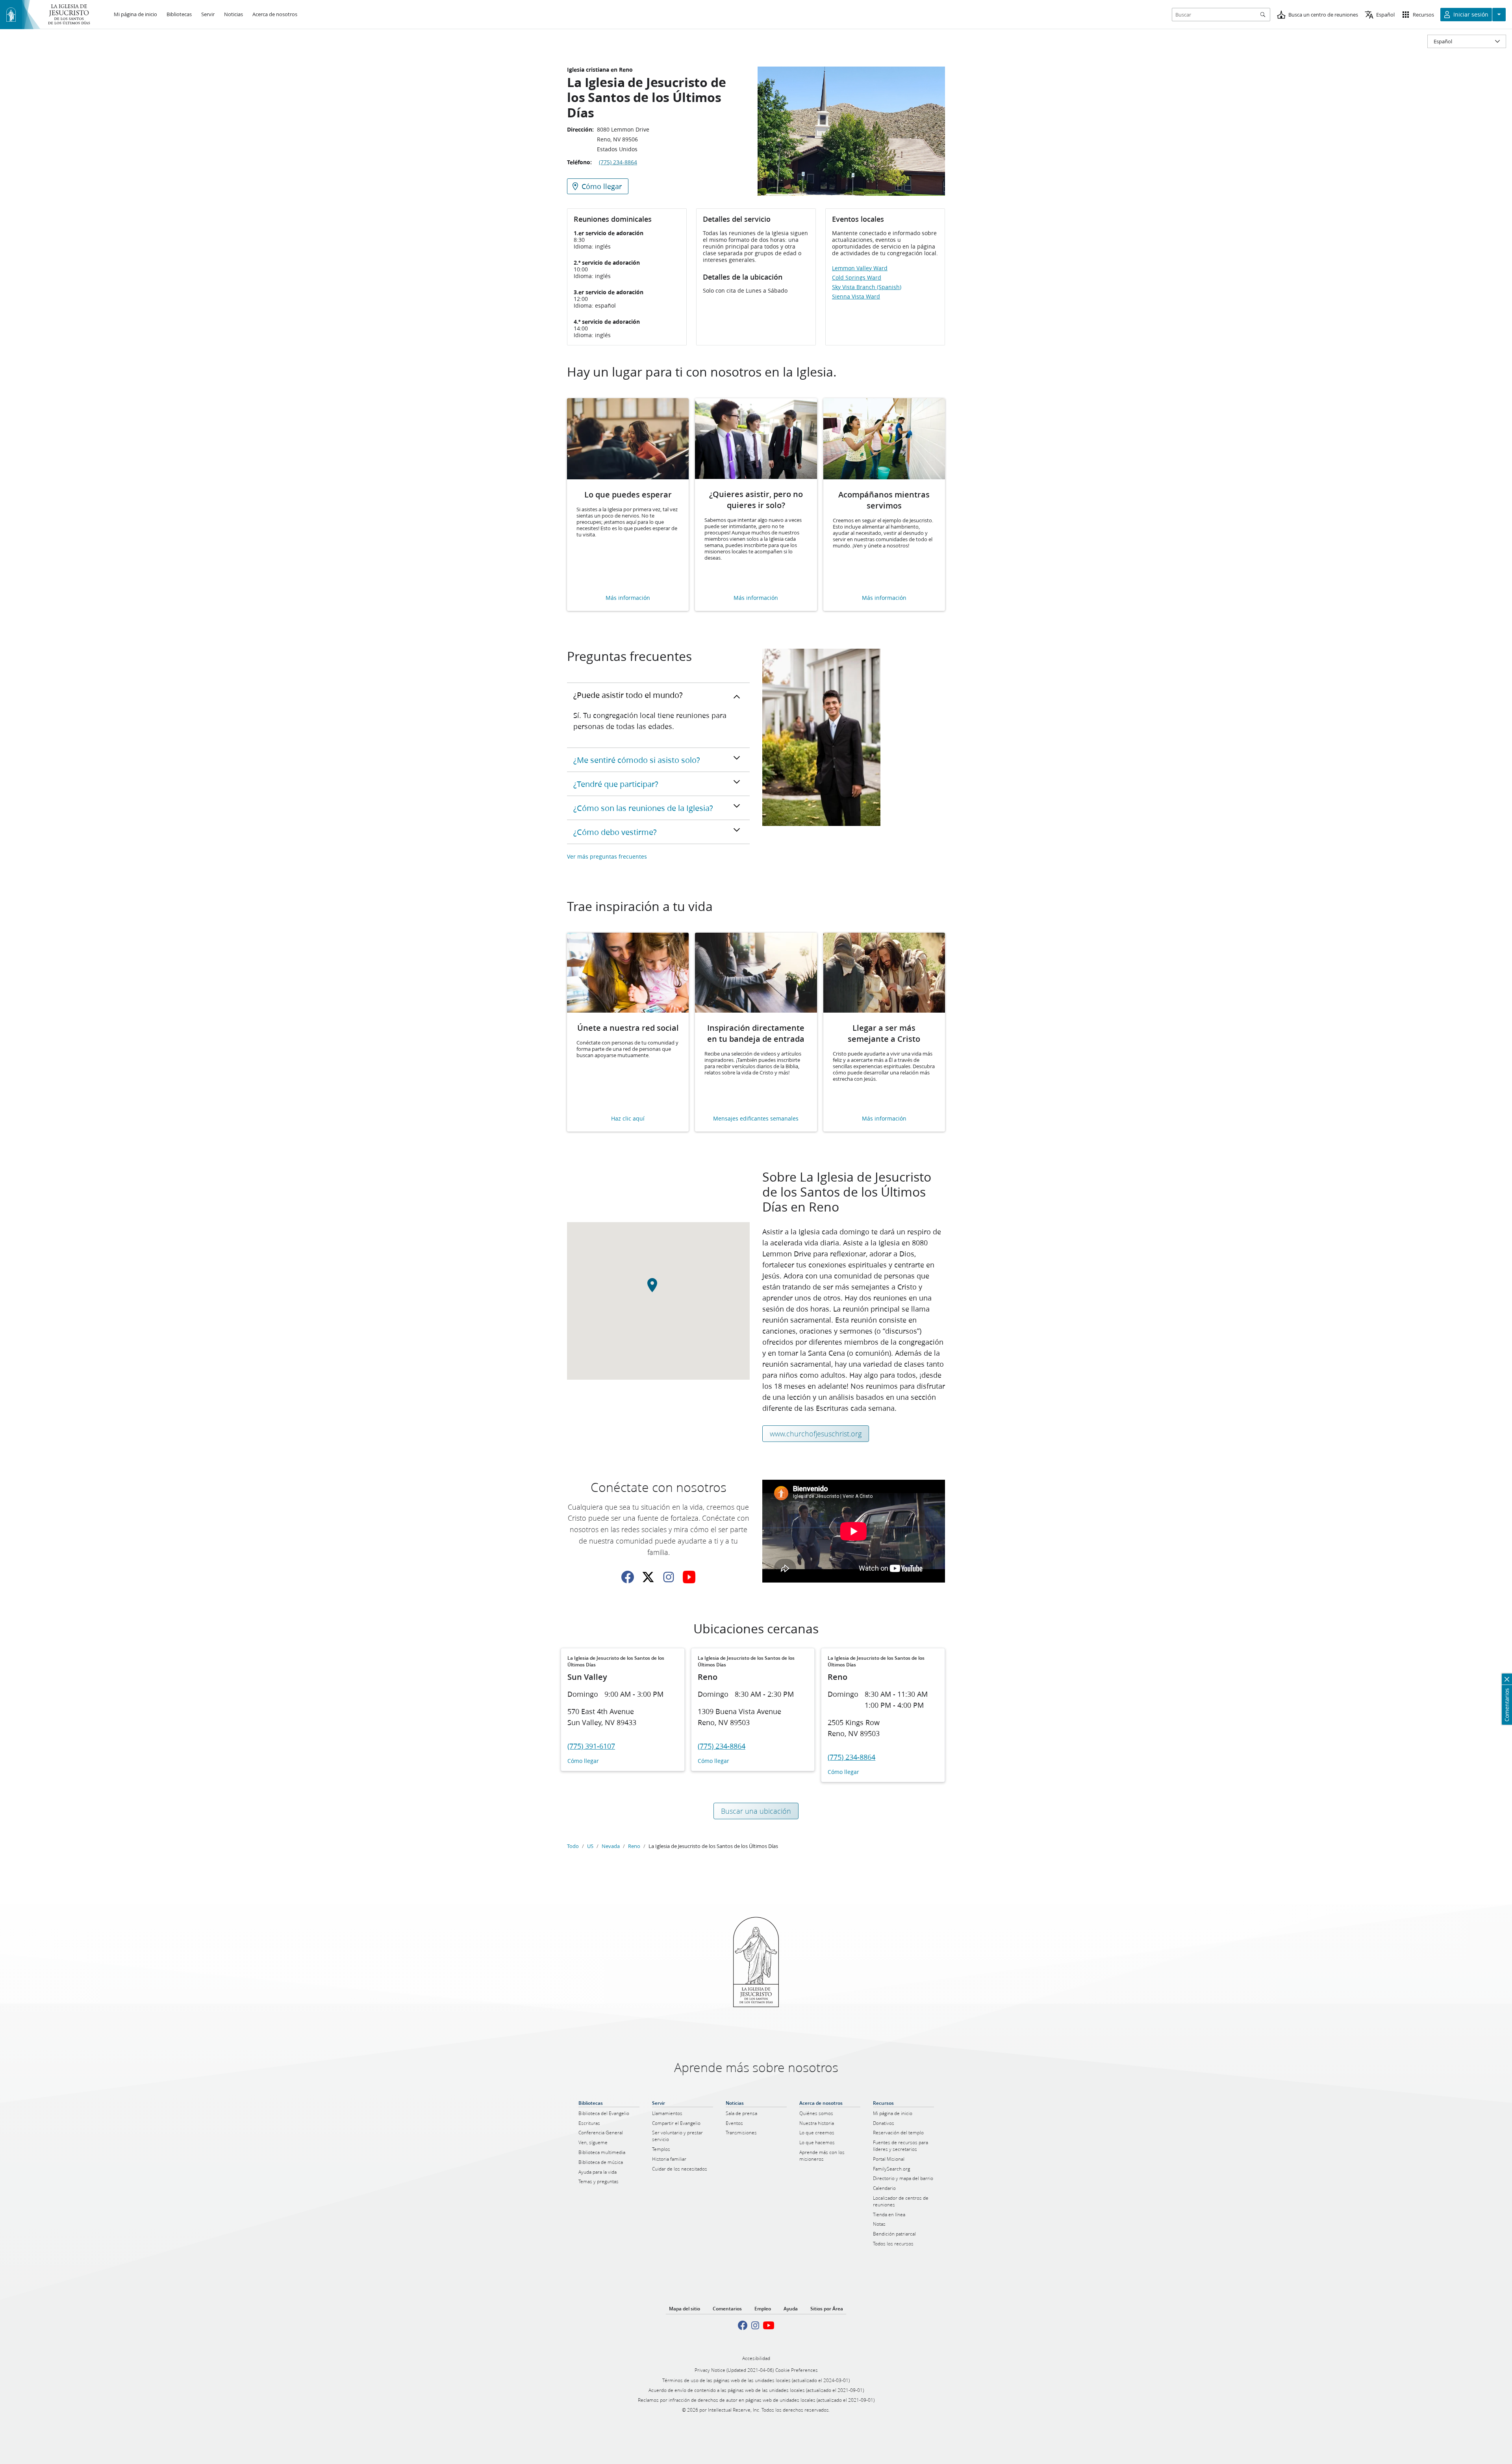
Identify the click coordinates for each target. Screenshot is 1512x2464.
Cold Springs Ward (857, 278)
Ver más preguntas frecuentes (607, 856)
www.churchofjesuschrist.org (816, 1434)
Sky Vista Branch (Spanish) (867, 287)
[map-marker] (658, 1290)
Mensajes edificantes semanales (756, 1119)
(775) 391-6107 (591, 1746)
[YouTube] (689, 1577)
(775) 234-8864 (618, 162)
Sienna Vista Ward (856, 297)
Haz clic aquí (628, 1119)
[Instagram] (669, 1577)
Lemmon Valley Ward (860, 268)
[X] (648, 1577)
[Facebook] (628, 1577)
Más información (628, 598)
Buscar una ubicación (756, 1811)
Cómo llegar (583, 1761)
